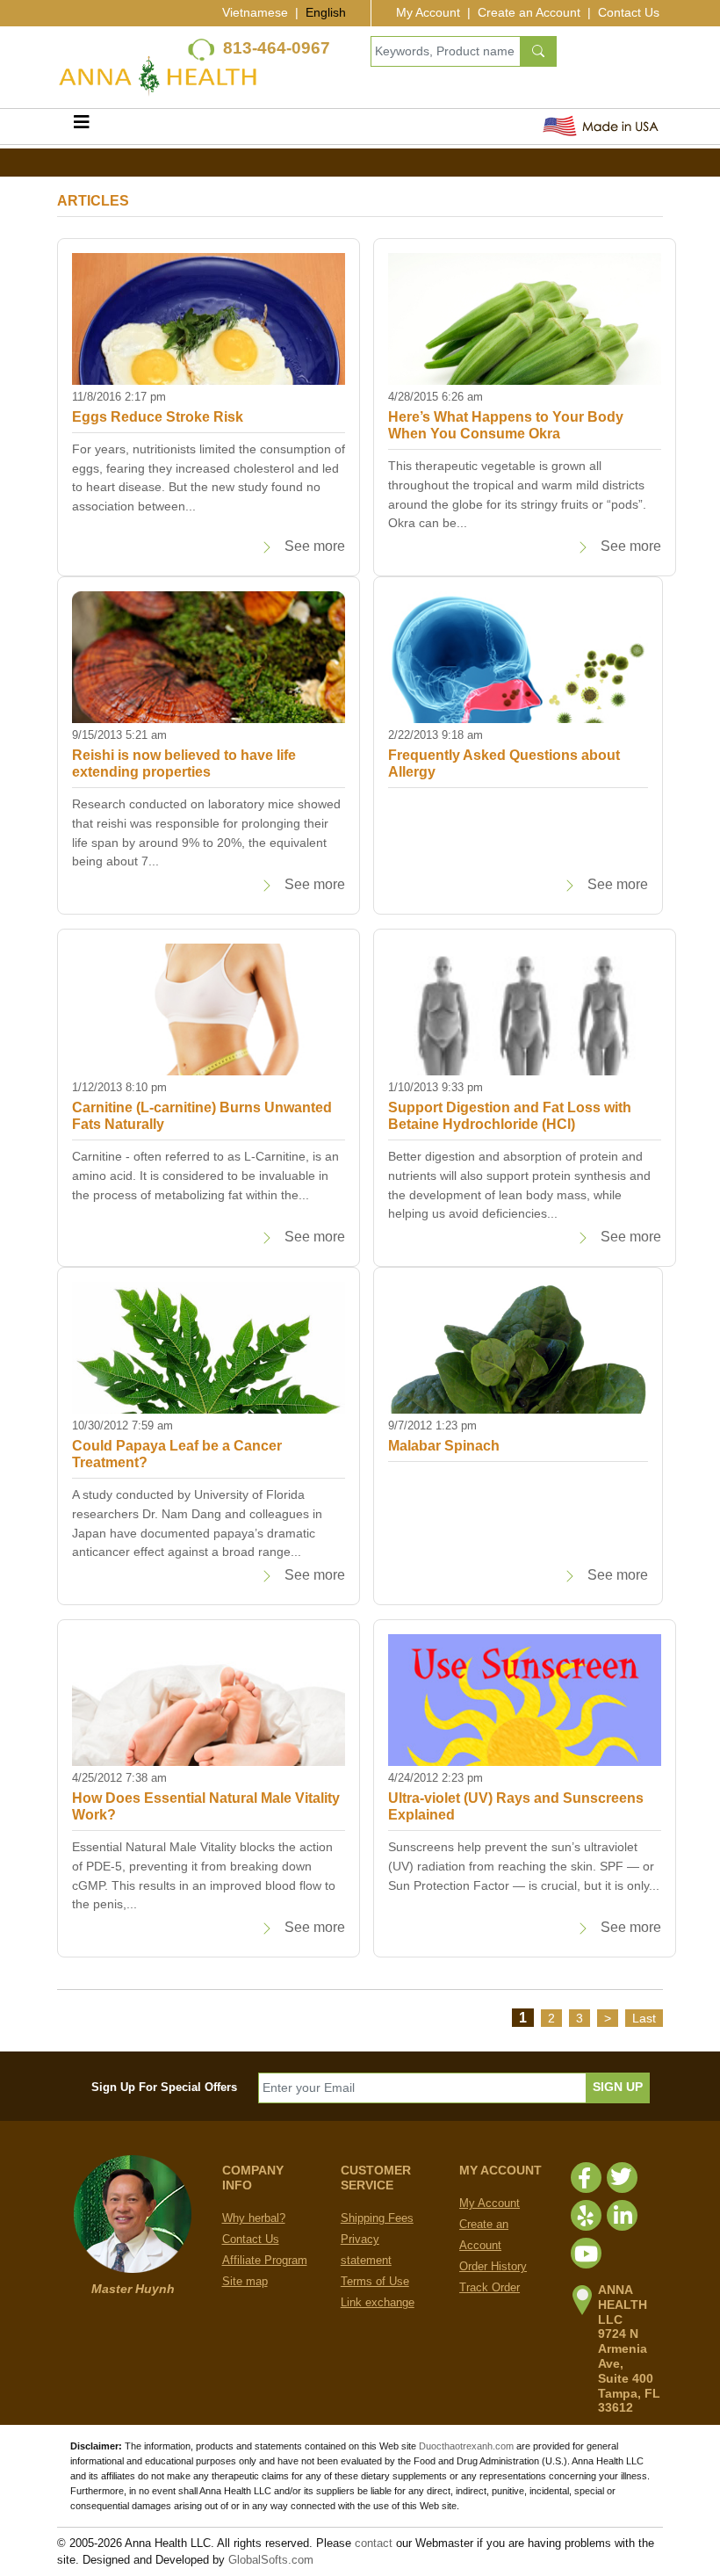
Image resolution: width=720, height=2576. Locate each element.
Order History (493, 2266)
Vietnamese (255, 12)
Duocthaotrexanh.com (466, 2446)
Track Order (490, 2287)
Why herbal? (254, 2218)
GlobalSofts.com (271, 2560)
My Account (428, 12)
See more (313, 546)
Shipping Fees (377, 2218)
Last (644, 2018)
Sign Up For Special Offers (164, 2087)
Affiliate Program (265, 2260)
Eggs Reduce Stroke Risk (158, 417)
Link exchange (378, 2302)
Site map (245, 2281)
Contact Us (629, 12)
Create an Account (529, 12)
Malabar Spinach (444, 1446)
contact (374, 2543)
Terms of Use (375, 2281)
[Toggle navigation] (82, 127)
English (326, 12)
